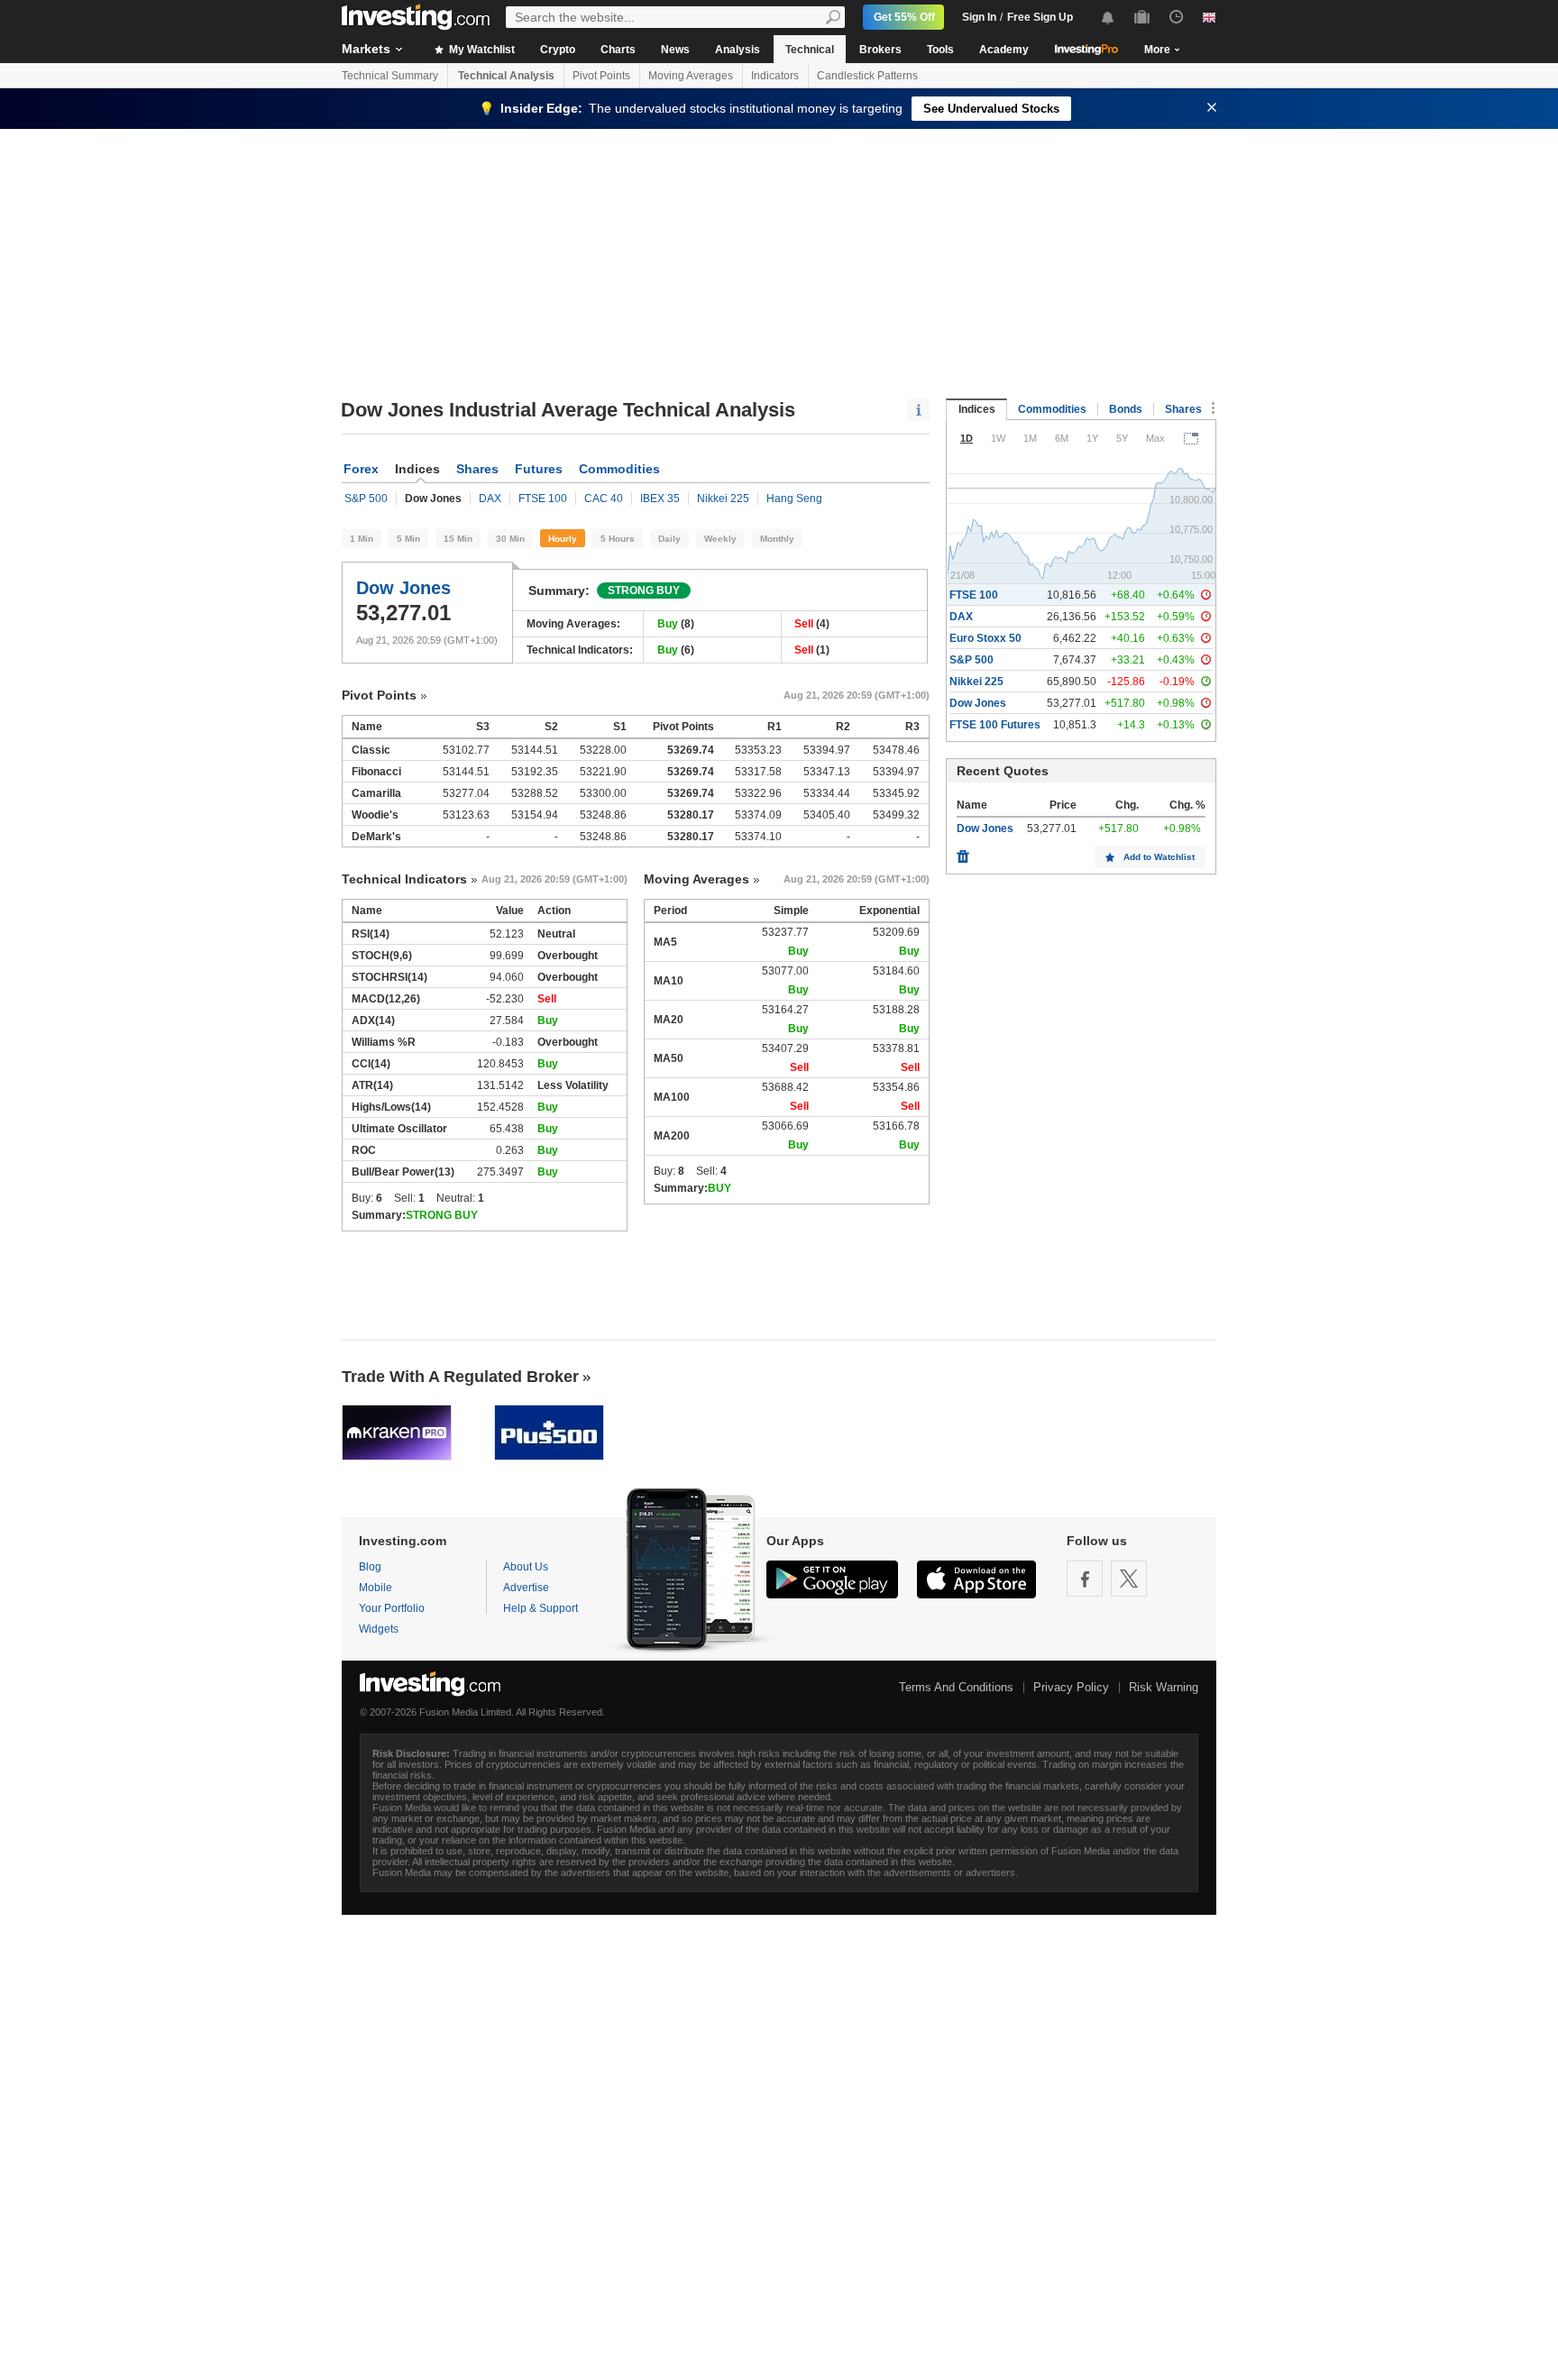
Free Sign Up (1040, 17)
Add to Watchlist (1159, 857)
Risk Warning (1164, 1687)
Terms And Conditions (956, 1687)
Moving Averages (691, 76)
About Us (526, 1567)
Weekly (720, 539)
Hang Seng (794, 499)
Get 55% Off (904, 17)
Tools (940, 50)
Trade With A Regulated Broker (460, 1377)
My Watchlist (481, 50)
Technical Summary (390, 76)
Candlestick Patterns (867, 76)
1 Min (362, 539)
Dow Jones (403, 588)
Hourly (563, 539)
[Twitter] (1129, 1579)
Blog (370, 1567)
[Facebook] (1085, 1579)
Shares (477, 469)
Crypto (558, 50)
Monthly (777, 539)
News (675, 50)
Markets (366, 49)
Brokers (880, 50)
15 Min (458, 539)
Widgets (379, 1629)
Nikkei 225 (723, 499)
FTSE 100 (543, 499)
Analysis (738, 50)
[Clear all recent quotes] (963, 852)
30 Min (510, 539)
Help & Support (541, 1608)
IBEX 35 (660, 499)
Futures (539, 469)
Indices (977, 409)
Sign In (979, 17)
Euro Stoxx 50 (985, 638)
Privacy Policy (1071, 1687)
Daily (669, 539)
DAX (490, 499)
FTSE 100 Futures (995, 725)
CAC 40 (604, 499)
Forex (361, 469)
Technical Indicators (404, 879)
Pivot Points (601, 76)
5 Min (408, 539)
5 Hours (618, 539)
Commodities (619, 469)
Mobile (376, 1588)
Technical (810, 50)
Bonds (1126, 409)
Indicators (775, 76)
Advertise (526, 1588)
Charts (618, 50)
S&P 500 (366, 499)
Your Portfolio (392, 1608)
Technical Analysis (506, 76)
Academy (1004, 50)
